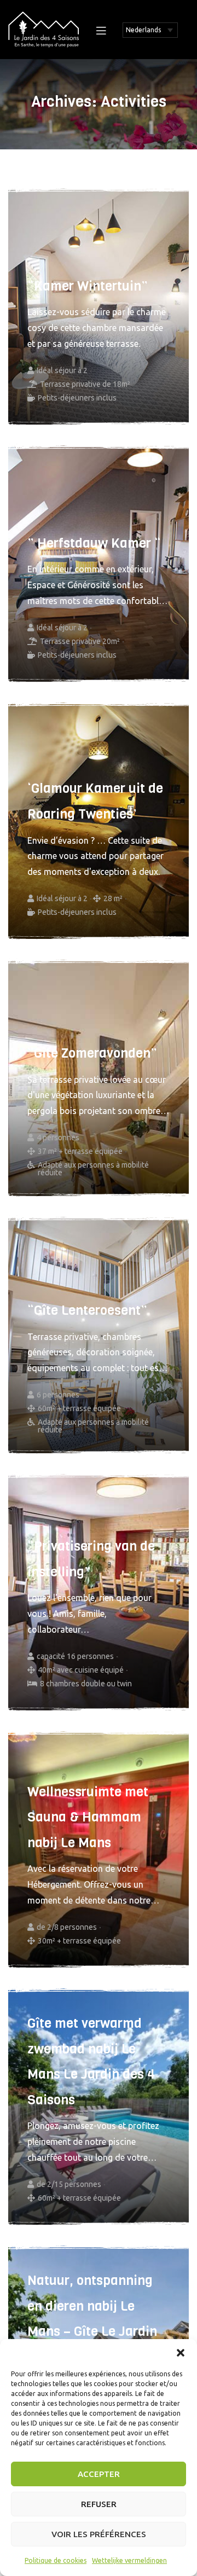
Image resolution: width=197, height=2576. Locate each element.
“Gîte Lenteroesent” (87, 1310)
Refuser (99, 2504)
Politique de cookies (56, 2560)
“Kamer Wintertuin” (88, 286)
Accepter (99, 2474)
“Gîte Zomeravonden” (92, 1053)
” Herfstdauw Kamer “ (94, 543)
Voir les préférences (99, 2534)
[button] (181, 2353)
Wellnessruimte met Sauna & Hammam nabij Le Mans (88, 1817)
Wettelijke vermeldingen (129, 2560)
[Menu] (101, 30)
